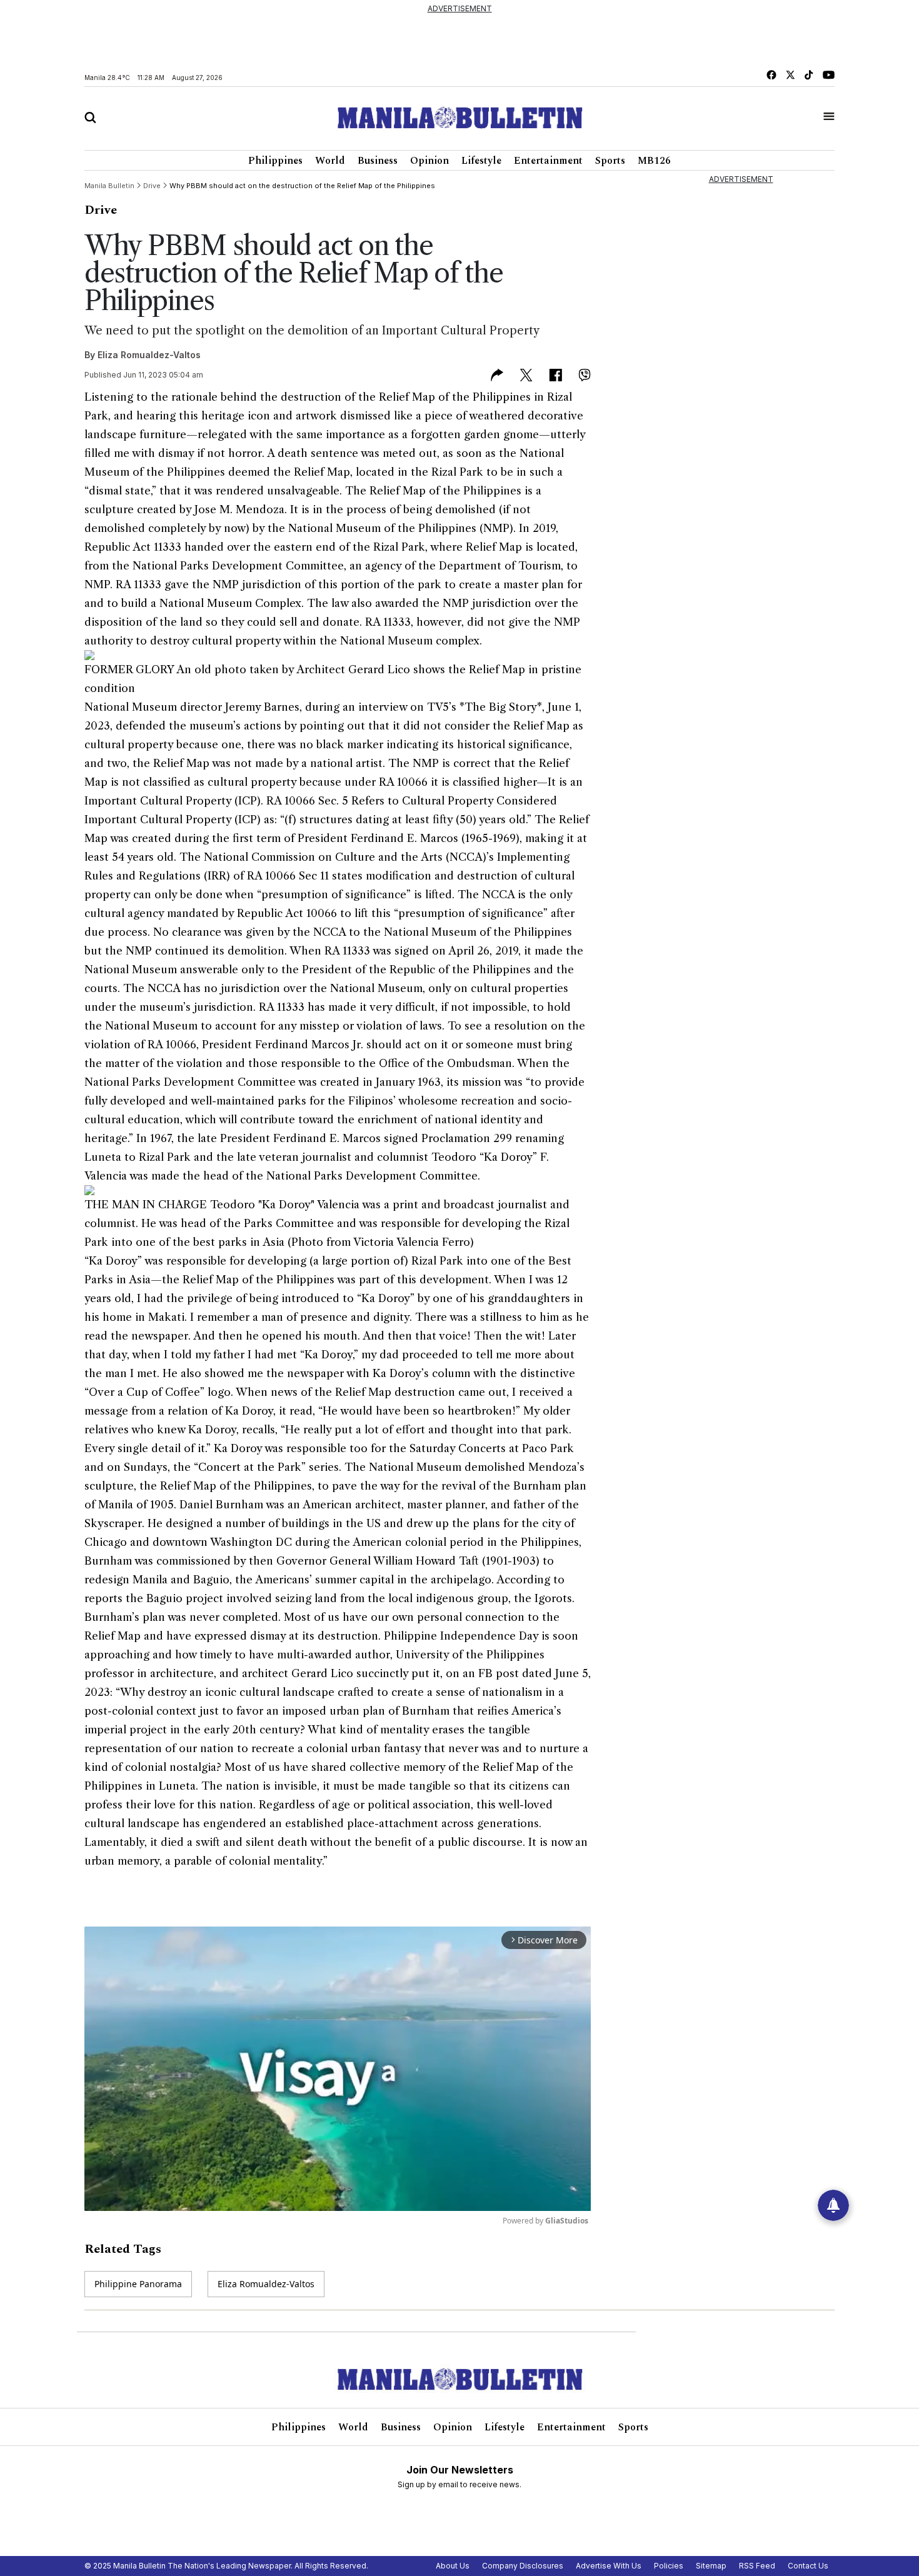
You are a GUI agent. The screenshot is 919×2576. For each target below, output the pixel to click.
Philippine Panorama (138, 2284)
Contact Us (808, 2566)
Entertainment (548, 161)
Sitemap (711, 2566)
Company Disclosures (523, 2566)
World (330, 161)
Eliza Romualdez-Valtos (149, 355)
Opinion (429, 161)
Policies (669, 2566)
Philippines (275, 161)
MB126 (654, 161)
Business (378, 161)
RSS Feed (757, 2566)
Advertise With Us (609, 2566)
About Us (453, 2566)
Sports (610, 161)
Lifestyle (481, 161)
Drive (101, 210)
